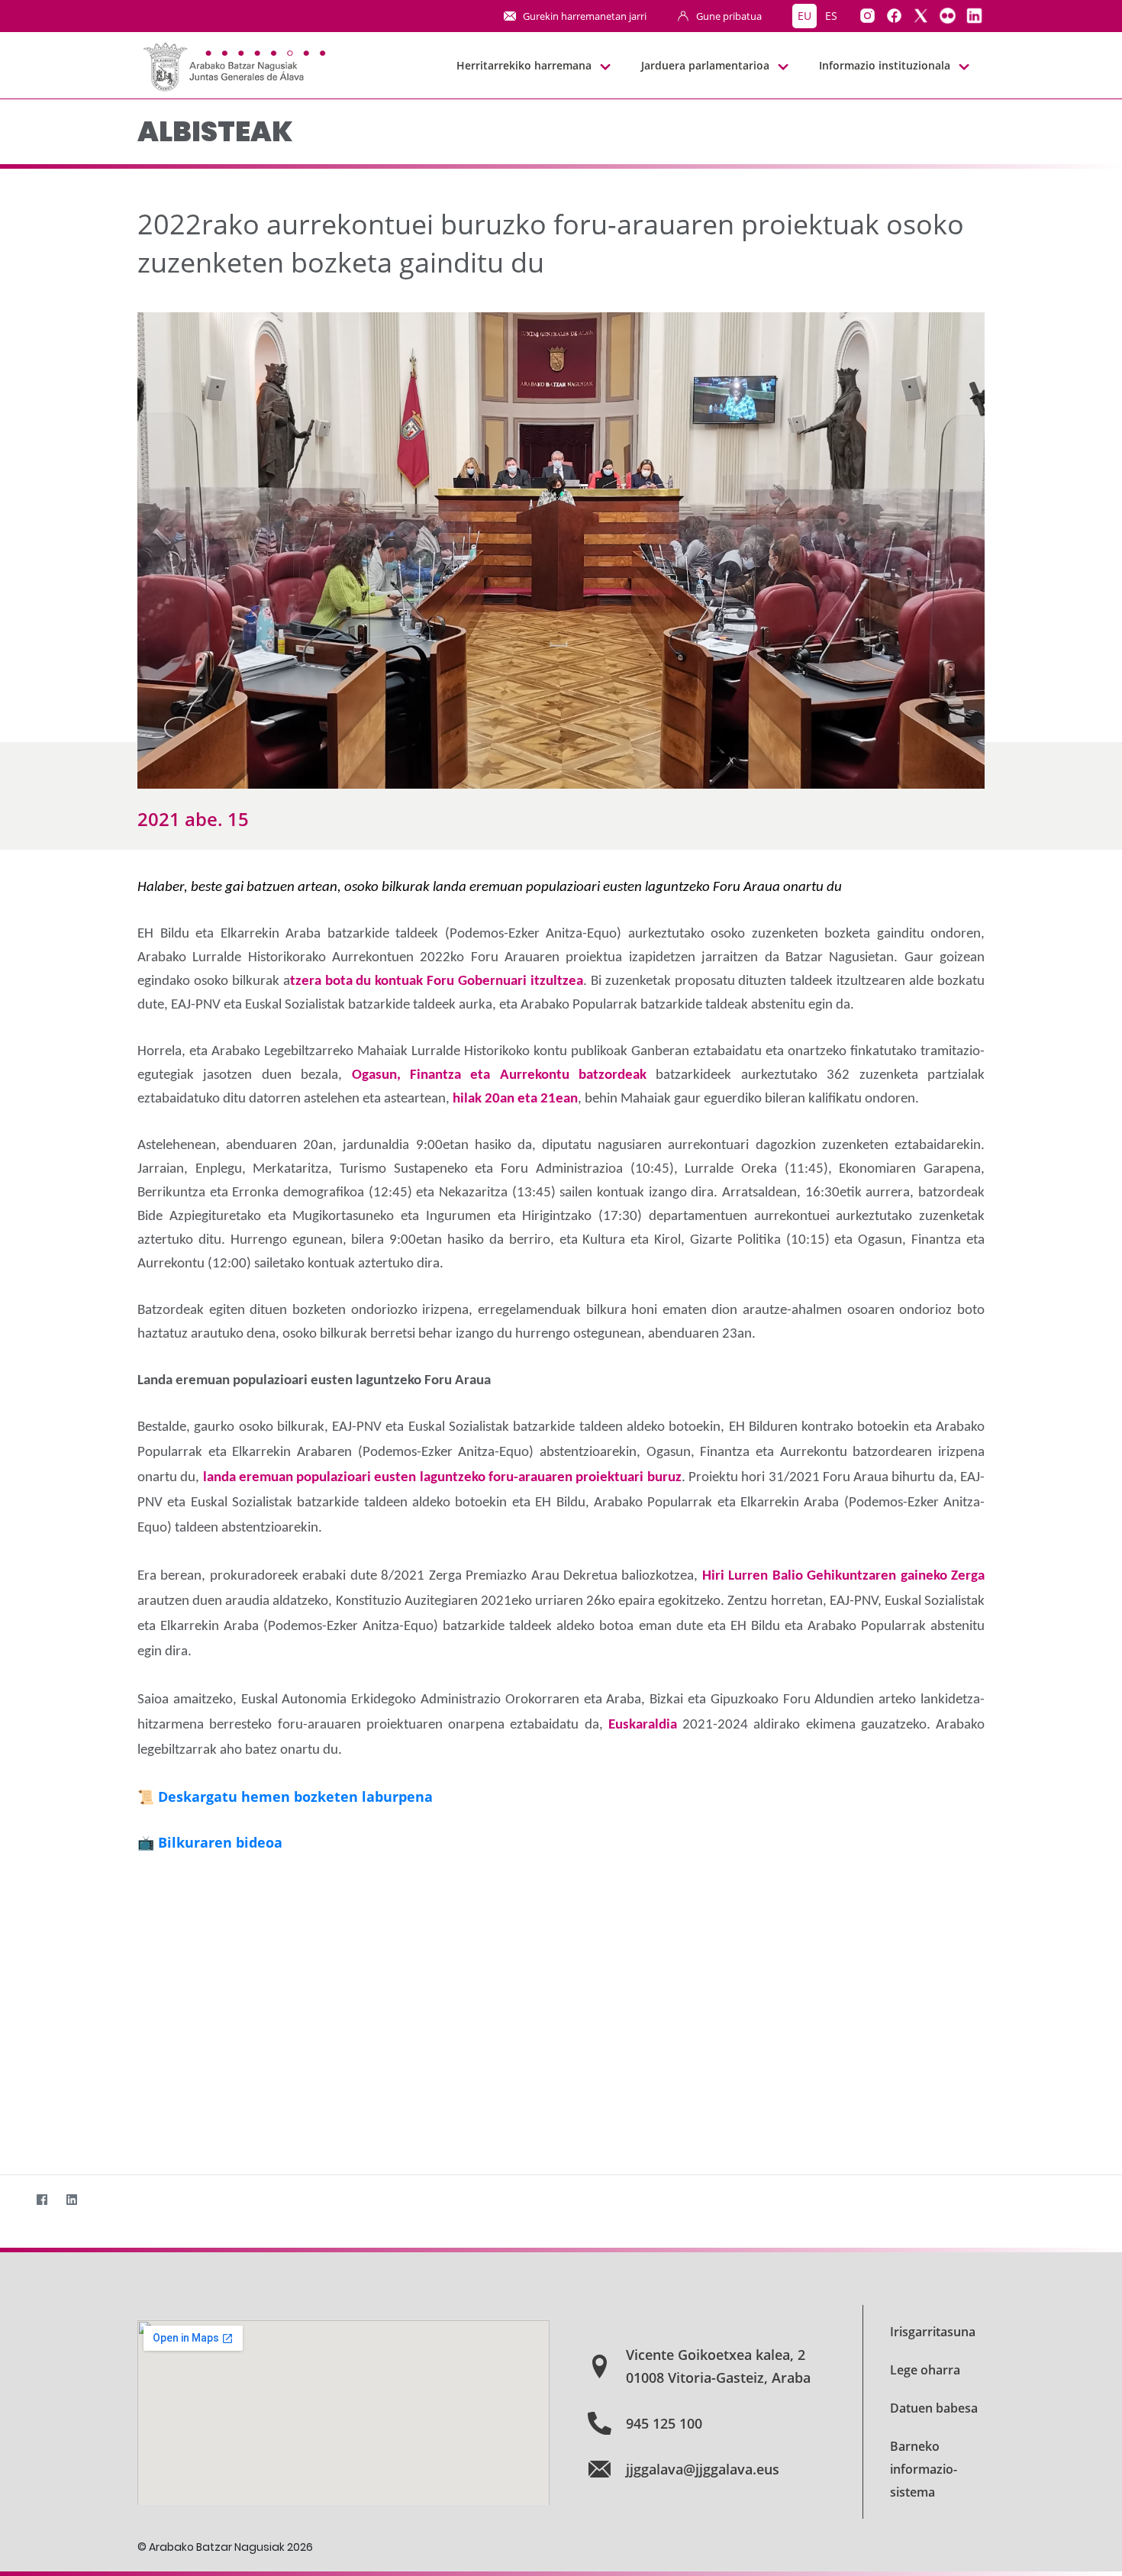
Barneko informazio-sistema (924, 2469)
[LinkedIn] (71, 2199)
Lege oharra (925, 2370)
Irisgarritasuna (933, 2332)
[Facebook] (42, 2199)
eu (804, 16)
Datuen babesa (934, 2408)
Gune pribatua (729, 16)
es (831, 16)
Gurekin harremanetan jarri (585, 16)
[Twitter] (12, 2199)
